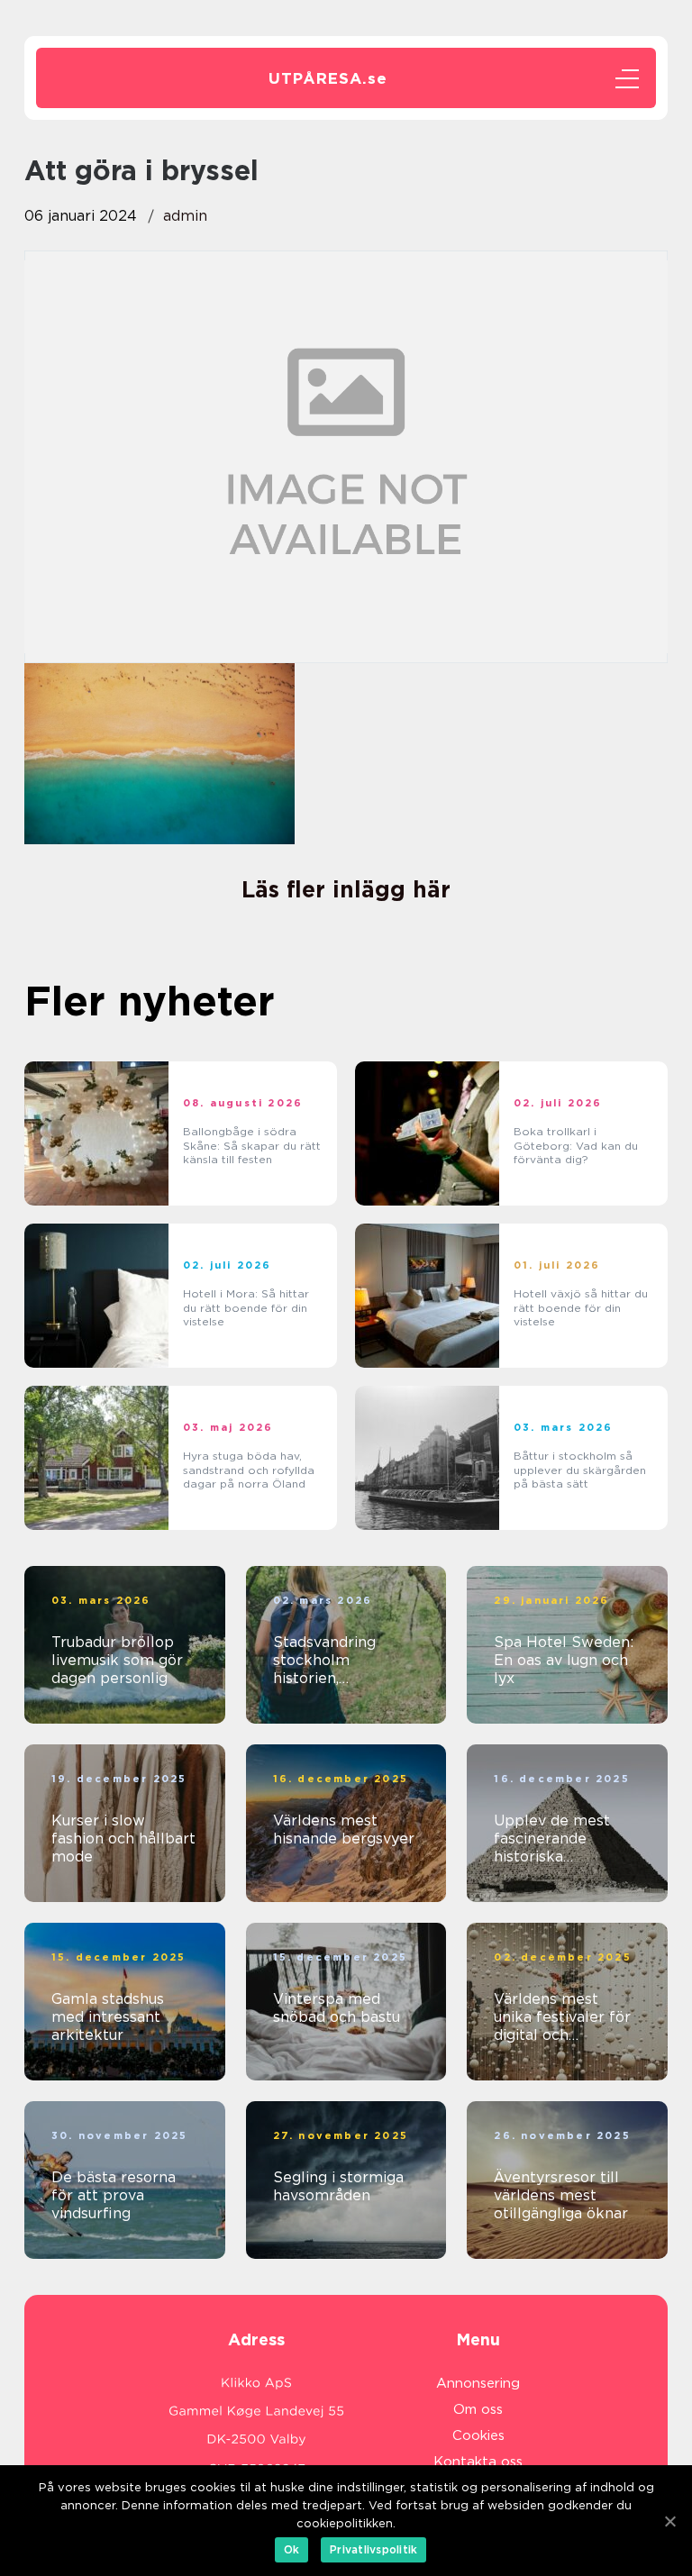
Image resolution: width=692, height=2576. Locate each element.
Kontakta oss (478, 2462)
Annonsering (478, 2383)
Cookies (478, 2435)
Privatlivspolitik (373, 2549)
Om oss (478, 2409)
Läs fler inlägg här (346, 889)
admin (185, 216)
